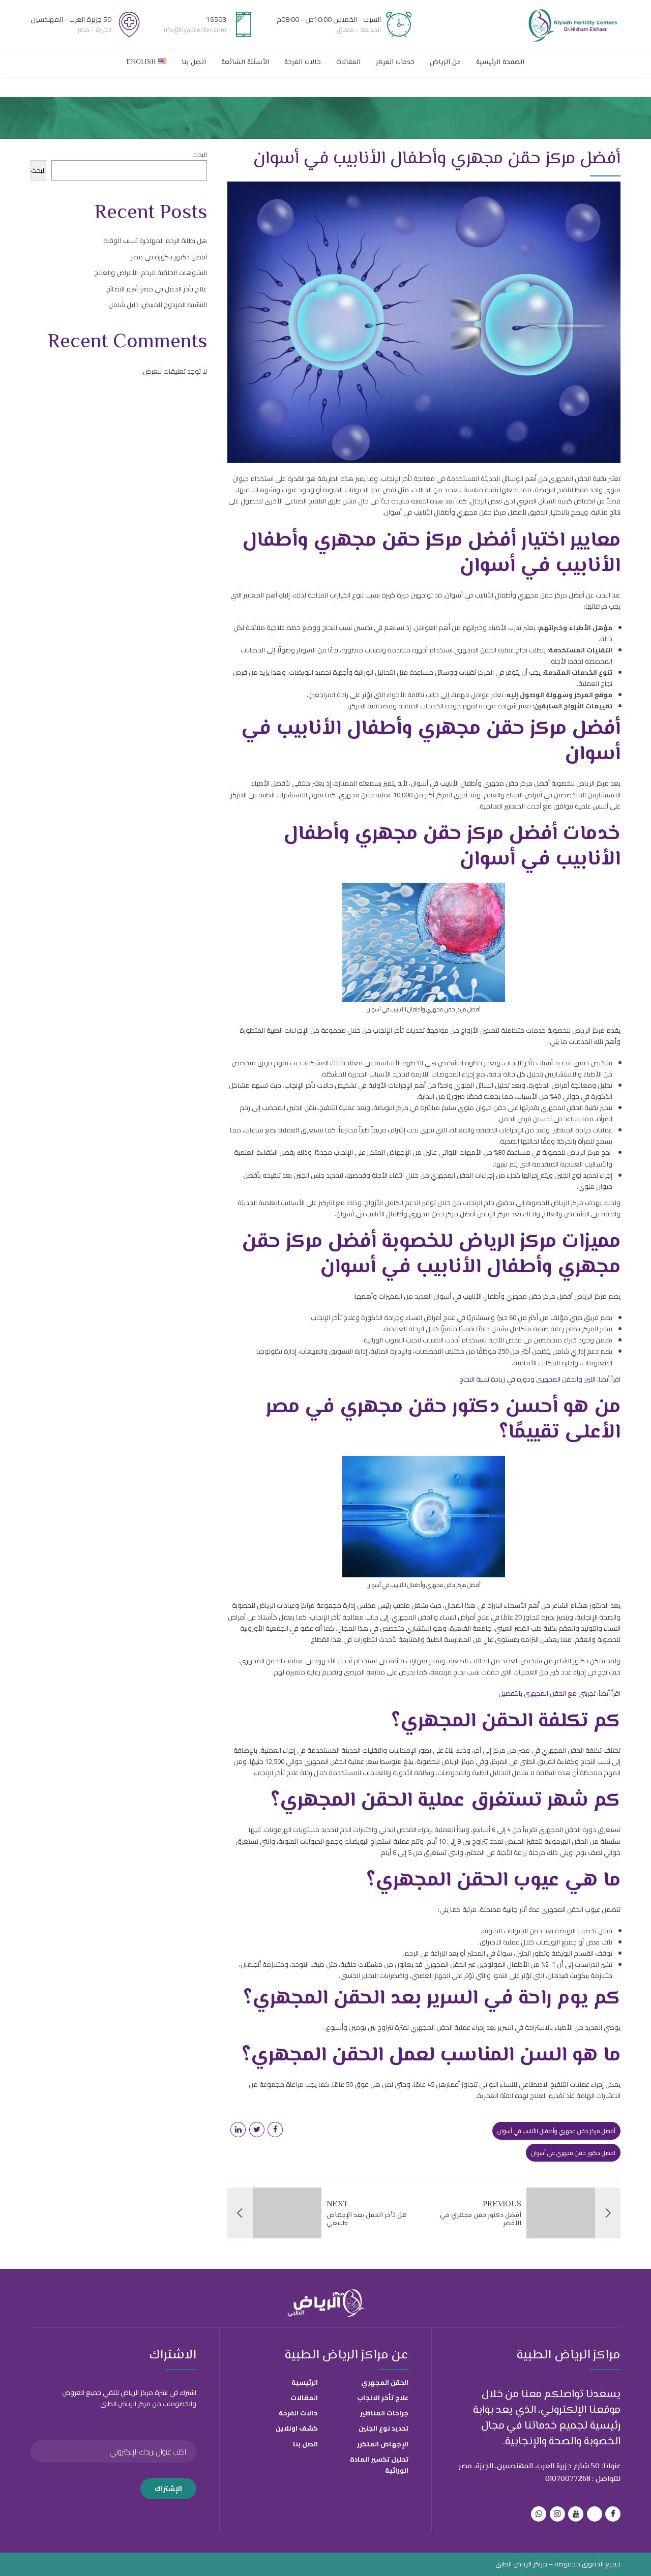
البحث (200, 155)
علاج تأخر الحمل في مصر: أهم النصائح (157, 289)
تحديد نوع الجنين (383, 2428)
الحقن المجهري (385, 2382)
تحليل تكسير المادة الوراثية (379, 2465)
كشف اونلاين (297, 2428)
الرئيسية (305, 2382)
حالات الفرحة (303, 63)
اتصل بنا (194, 63)
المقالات (348, 63)
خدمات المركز (395, 63)
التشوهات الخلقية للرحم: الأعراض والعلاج (151, 273)
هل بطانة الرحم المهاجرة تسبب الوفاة (155, 241)
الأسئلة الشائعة (245, 63)
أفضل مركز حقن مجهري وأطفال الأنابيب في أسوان (556, 2131)
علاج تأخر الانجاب (383, 2398)
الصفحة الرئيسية (500, 63)
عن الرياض (445, 63)
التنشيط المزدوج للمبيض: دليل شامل (158, 305)
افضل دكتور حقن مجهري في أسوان (573, 2153)
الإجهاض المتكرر (383, 2444)
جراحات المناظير (384, 2413)
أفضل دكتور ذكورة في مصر (169, 257)
